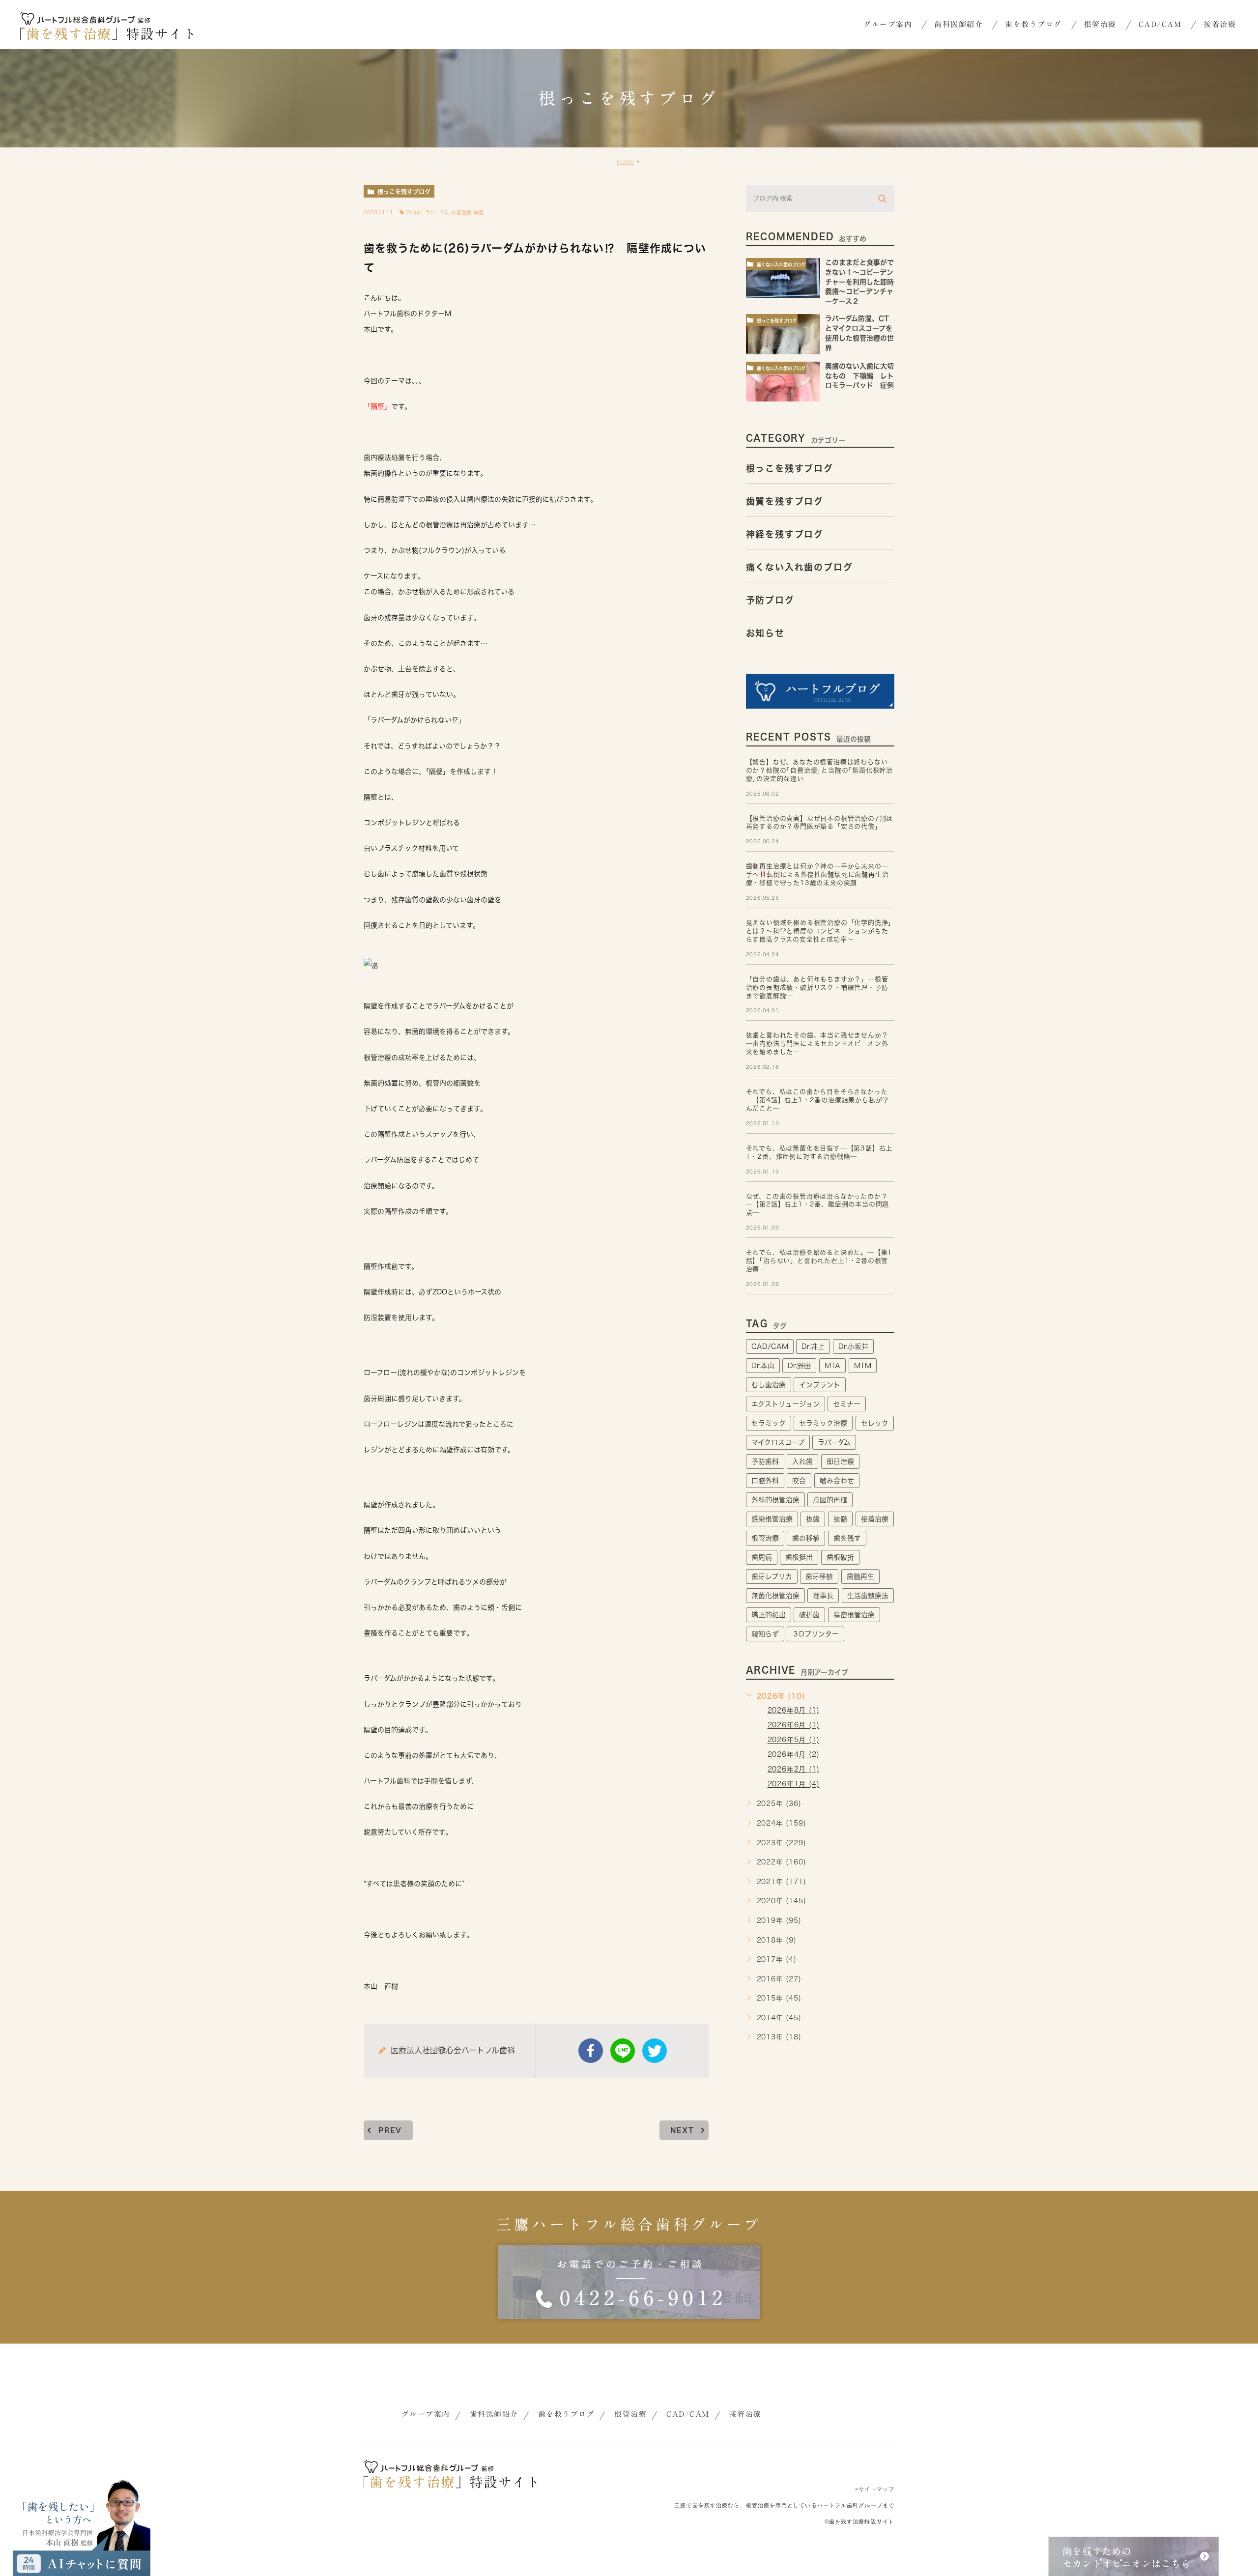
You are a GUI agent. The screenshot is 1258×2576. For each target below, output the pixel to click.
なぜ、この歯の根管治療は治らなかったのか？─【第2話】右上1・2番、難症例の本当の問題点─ (818, 1205)
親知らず (765, 1634)
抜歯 (813, 1519)
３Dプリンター (815, 1634)
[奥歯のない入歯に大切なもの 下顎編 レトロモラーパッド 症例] (783, 382)
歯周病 (762, 1557)
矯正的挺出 (769, 1615)
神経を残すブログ (785, 534)
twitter (655, 2051)
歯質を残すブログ (785, 501)
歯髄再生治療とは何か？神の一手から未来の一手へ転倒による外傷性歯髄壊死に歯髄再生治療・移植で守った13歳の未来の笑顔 (817, 874)
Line (623, 2051)
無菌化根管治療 (775, 1596)
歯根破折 (840, 1557)
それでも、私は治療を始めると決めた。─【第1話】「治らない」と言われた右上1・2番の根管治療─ (819, 1261)
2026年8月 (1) (794, 1711)
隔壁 (479, 212)
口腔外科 (765, 1481)
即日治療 (840, 1461)
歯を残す (847, 1538)
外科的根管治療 (775, 1500)
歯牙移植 (819, 1576)
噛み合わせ (837, 1481)
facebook (591, 2051)
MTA (832, 1366)
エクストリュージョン (786, 1404)
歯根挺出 (799, 1557)
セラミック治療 (823, 1423)
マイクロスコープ (778, 1442)
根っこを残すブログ (404, 192)
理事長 (823, 1596)
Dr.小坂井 (853, 1346)
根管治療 (461, 212)
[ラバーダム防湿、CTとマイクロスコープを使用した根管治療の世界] (783, 334)
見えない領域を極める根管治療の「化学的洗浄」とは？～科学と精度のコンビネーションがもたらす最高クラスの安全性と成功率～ (819, 931)
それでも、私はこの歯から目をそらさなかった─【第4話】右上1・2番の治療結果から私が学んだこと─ (818, 1100)
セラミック (769, 1423)
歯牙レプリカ (772, 1576)
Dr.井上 (813, 1346)
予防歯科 (765, 1461)
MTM (863, 1366)
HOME (625, 162)
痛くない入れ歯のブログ (781, 265)
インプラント (820, 1385)
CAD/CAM (770, 1346)
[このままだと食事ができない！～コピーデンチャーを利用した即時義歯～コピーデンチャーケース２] (783, 278)
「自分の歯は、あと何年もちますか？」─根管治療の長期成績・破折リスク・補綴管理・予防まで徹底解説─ (817, 987)
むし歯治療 (769, 1385)
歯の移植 (806, 1538)
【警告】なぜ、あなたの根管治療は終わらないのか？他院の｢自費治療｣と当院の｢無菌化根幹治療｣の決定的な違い (819, 770)
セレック (875, 1423)
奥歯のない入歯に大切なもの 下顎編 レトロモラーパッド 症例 (863, 376)
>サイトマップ (875, 2489)
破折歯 (809, 1615)
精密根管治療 (854, 1615)
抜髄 (840, 1519)
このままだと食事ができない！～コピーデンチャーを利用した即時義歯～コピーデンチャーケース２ (859, 282)
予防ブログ (770, 600)
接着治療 (875, 1519)
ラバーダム (437, 212)
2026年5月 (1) (794, 1740)
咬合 (799, 1481)
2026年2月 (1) (794, 1770)
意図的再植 (830, 1500)
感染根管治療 (772, 1519)
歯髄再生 (860, 1576)
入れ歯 (802, 1461)
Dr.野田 (799, 1366)
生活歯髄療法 (868, 1596)
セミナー (847, 1404)
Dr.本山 (415, 212)
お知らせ (765, 633)
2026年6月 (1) (794, 1725)
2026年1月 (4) (794, 1784)
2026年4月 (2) (794, 1755)
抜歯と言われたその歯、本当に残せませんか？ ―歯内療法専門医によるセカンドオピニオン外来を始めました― (817, 1044)
